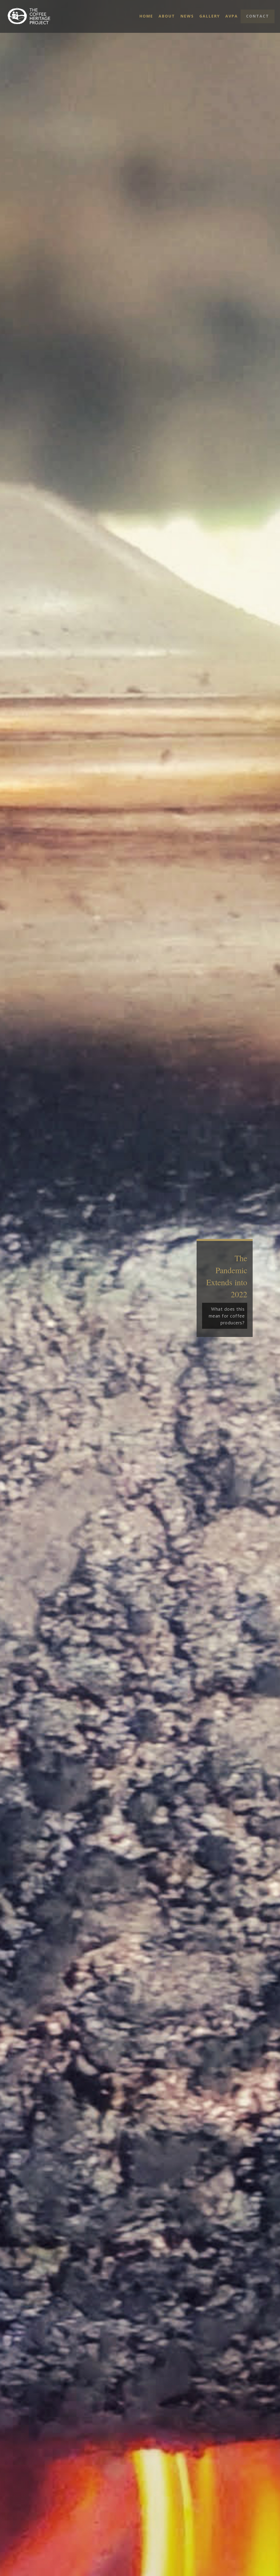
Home (146, 16)
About (167, 16)
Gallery (210, 16)
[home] (35, 16)
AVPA (232, 16)
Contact (258, 16)
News (187, 16)
